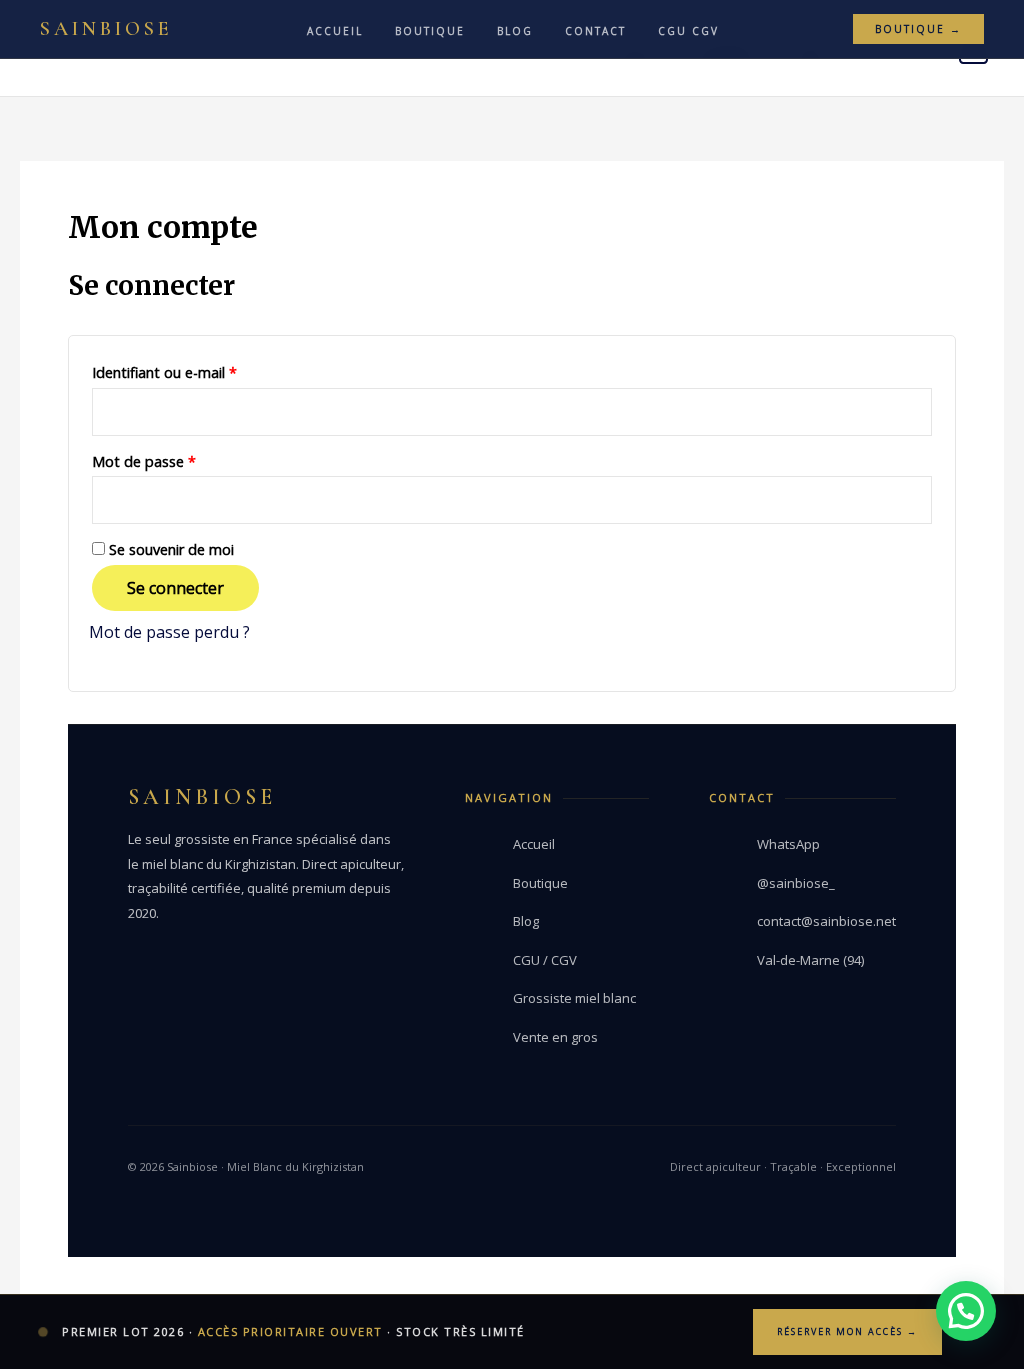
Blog (515, 31)
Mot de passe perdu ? (169, 632)
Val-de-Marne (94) (810, 960)
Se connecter (175, 588)
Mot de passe (180, 459)
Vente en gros (555, 1037)
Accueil (335, 31)
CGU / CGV (545, 960)
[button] (966, 1311)
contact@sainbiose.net (826, 921)
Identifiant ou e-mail (201, 370)
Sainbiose (106, 29)
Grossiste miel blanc (574, 998)
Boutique (430, 31)
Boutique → (918, 29)
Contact (595, 31)
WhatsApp (788, 844)
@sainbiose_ (796, 883)
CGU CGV (688, 31)
